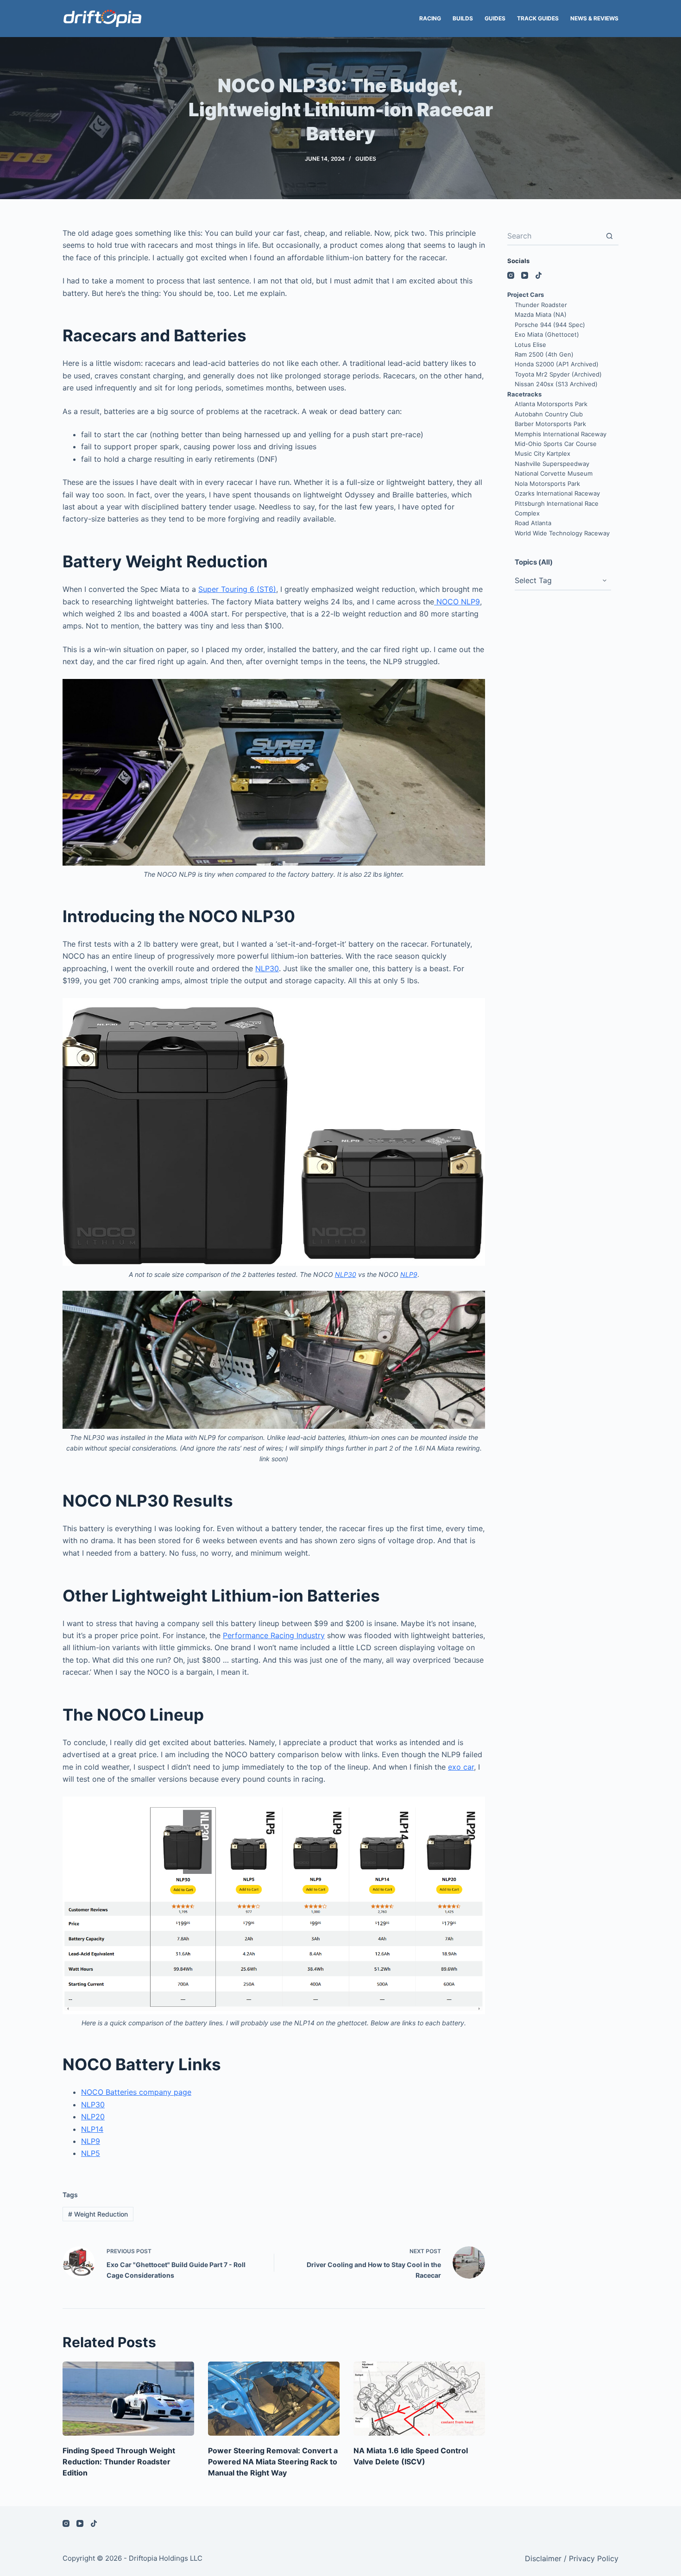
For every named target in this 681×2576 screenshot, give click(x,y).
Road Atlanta (533, 523)
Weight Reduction (98, 2214)
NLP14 (92, 2129)
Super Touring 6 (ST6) (237, 589)
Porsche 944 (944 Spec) (550, 325)
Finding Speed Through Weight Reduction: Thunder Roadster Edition (119, 2462)
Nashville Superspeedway (552, 464)
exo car (461, 1767)
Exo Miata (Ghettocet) (547, 334)
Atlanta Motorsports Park (551, 404)
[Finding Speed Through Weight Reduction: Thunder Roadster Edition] (128, 2399)
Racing (430, 18)
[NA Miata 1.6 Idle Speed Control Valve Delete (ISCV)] (419, 2399)
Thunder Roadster (541, 305)
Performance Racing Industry (274, 1635)
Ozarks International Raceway (557, 493)
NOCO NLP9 (457, 602)
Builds (463, 18)
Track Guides (538, 18)
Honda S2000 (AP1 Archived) (557, 364)
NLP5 (91, 2153)
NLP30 (267, 968)
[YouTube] (525, 275)
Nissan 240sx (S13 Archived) (556, 384)
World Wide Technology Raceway (562, 533)
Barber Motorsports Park (550, 424)
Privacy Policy (594, 2558)
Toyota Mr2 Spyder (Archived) (558, 374)
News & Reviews (594, 18)
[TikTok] (539, 275)
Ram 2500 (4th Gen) (544, 354)
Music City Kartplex (542, 453)
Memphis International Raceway (561, 434)
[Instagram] (511, 275)
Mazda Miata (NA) (541, 314)
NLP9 (409, 1274)
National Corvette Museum (554, 473)
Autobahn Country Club (549, 414)
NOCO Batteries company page (136, 2092)
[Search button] (609, 236)
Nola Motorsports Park (547, 484)
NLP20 (93, 2117)
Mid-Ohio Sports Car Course (556, 444)
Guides (495, 18)
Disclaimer (543, 2558)
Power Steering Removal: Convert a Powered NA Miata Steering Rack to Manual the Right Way (273, 2462)
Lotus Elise (530, 345)
